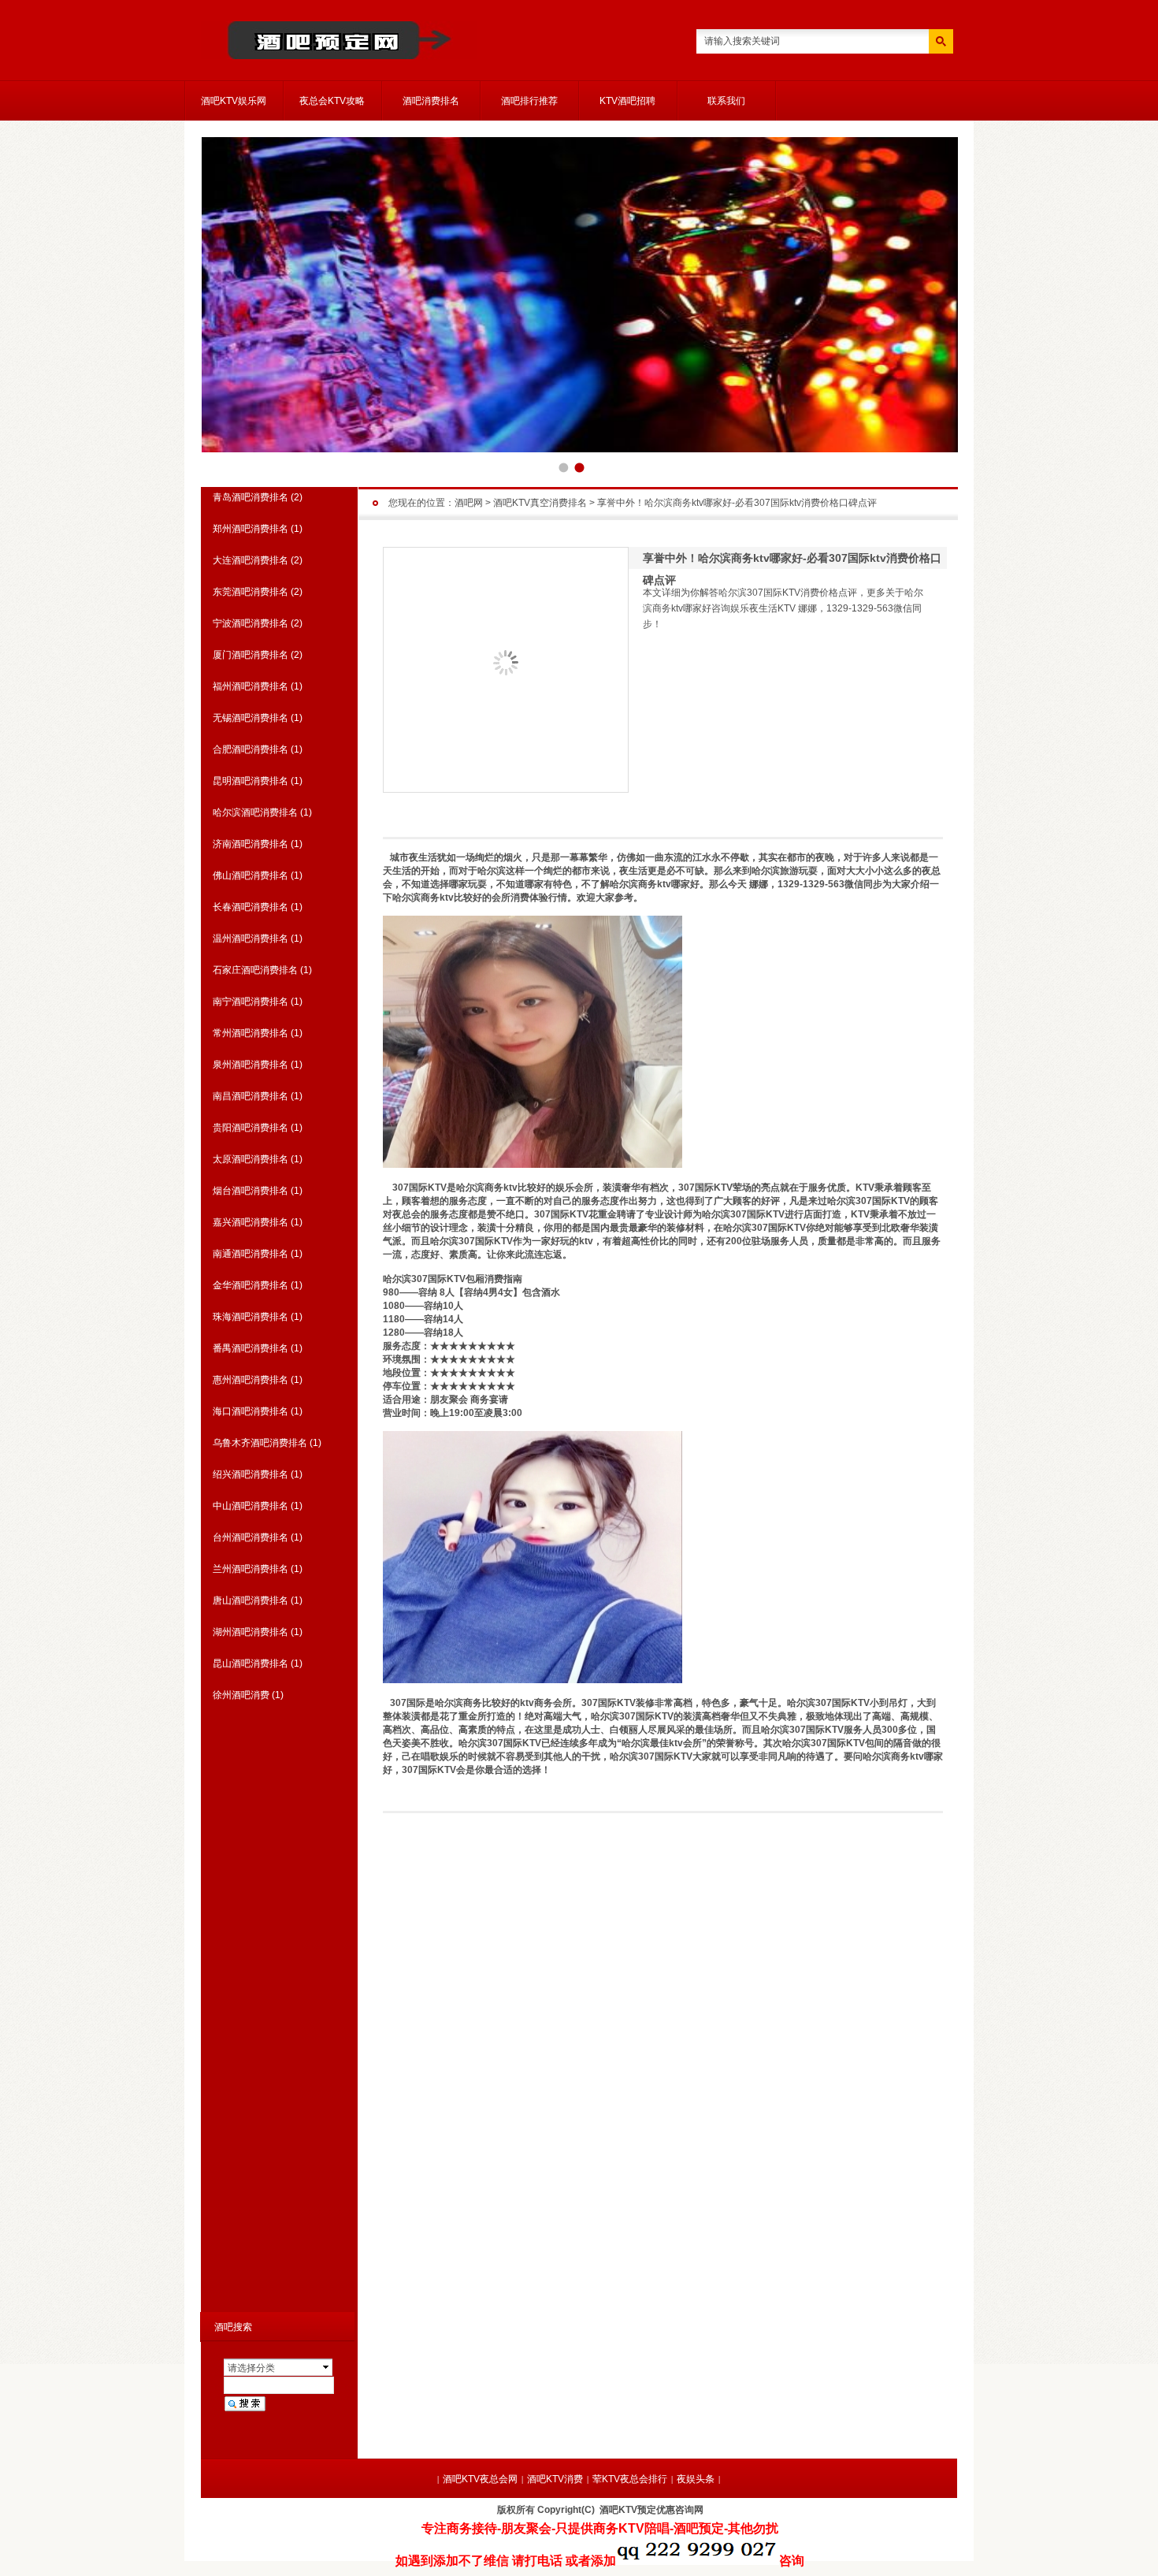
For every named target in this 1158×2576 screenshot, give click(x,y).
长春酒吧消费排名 (251, 907)
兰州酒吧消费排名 (251, 1569)
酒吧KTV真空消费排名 (540, 503)
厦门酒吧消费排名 (251, 655)
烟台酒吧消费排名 (251, 1191)
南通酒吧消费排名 (251, 1254)
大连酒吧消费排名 (251, 560)
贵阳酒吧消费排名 (251, 1128)
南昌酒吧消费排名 (251, 1096)
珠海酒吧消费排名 (251, 1317)
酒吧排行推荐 (529, 101)
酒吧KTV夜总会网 (480, 2479)
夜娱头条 (696, 2479)
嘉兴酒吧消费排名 (251, 1222)
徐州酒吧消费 (241, 1695)
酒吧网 (469, 503)
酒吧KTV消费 (555, 2479)
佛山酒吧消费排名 (251, 875)
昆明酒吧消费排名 (251, 781)
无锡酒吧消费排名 (251, 718)
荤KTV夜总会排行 (630, 2479)
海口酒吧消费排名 (251, 1411)
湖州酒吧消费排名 (251, 1632)
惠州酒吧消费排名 (251, 1380)
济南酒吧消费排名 (251, 844)
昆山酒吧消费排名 (251, 1663)
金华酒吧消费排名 (251, 1285)
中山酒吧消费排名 (251, 1506)
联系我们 (726, 101)
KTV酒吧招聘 (627, 101)
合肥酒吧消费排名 (251, 749)
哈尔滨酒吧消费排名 (255, 812)
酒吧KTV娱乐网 (234, 101)
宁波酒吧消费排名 (251, 623)
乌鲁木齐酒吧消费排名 (260, 1443)
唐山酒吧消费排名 (251, 1600)
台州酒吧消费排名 (251, 1537)
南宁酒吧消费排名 (251, 1002)
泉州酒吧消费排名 (251, 1065)
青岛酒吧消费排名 (251, 497)
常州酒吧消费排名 (251, 1033)
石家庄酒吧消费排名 (255, 970)
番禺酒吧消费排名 (251, 1348)
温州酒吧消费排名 (251, 939)
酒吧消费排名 (431, 101)
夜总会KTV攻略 (332, 101)
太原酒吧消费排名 (251, 1159)
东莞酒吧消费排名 (251, 592)
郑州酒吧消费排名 (251, 529)
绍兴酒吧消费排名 (251, 1474)
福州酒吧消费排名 (251, 686)
